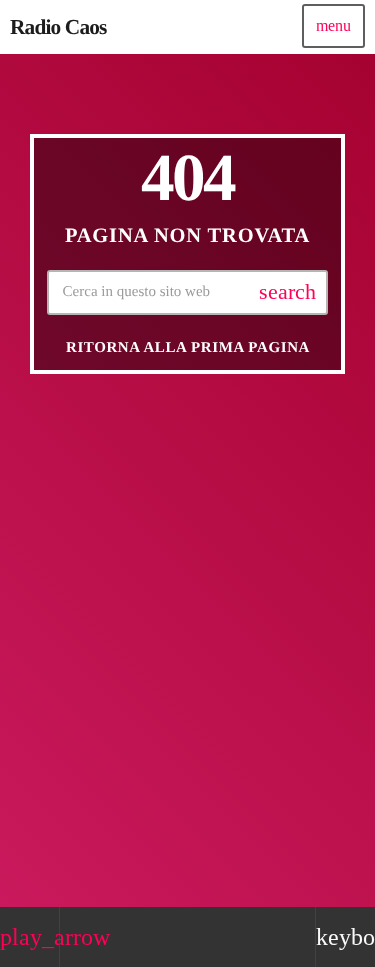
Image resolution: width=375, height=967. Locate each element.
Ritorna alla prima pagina (188, 348)
